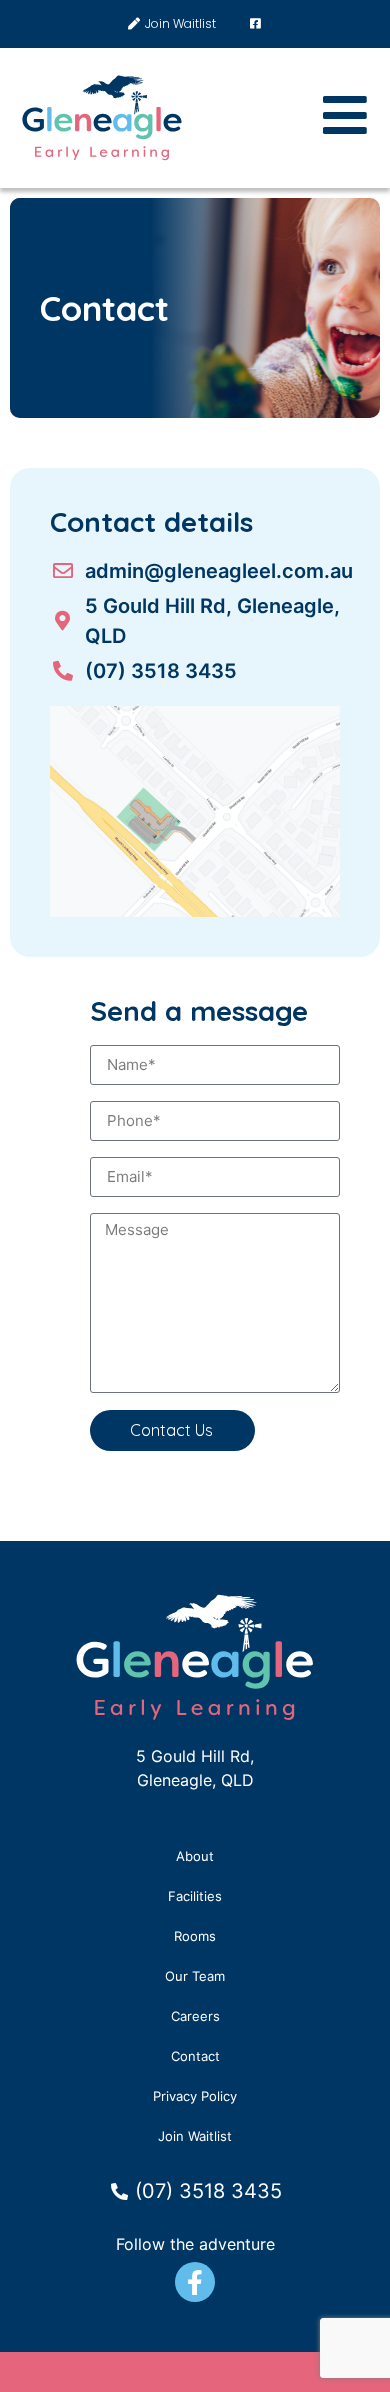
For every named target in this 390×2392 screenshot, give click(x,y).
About (195, 1856)
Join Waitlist (195, 2136)
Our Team (195, 1976)
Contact (195, 2056)
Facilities (195, 1896)
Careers (195, 2016)
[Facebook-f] (195, 2282)
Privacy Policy (195, 2096)
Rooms (195, 1936)
